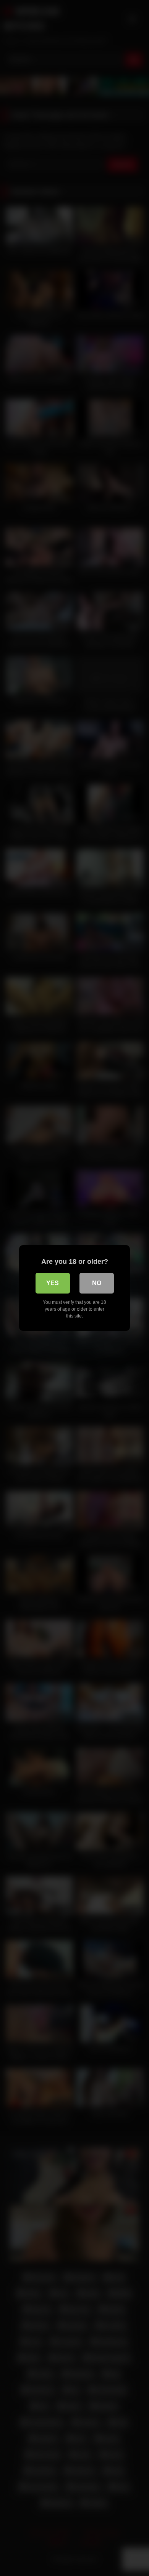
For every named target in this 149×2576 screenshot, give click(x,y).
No (97, 1283)
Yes (53, 1283)
